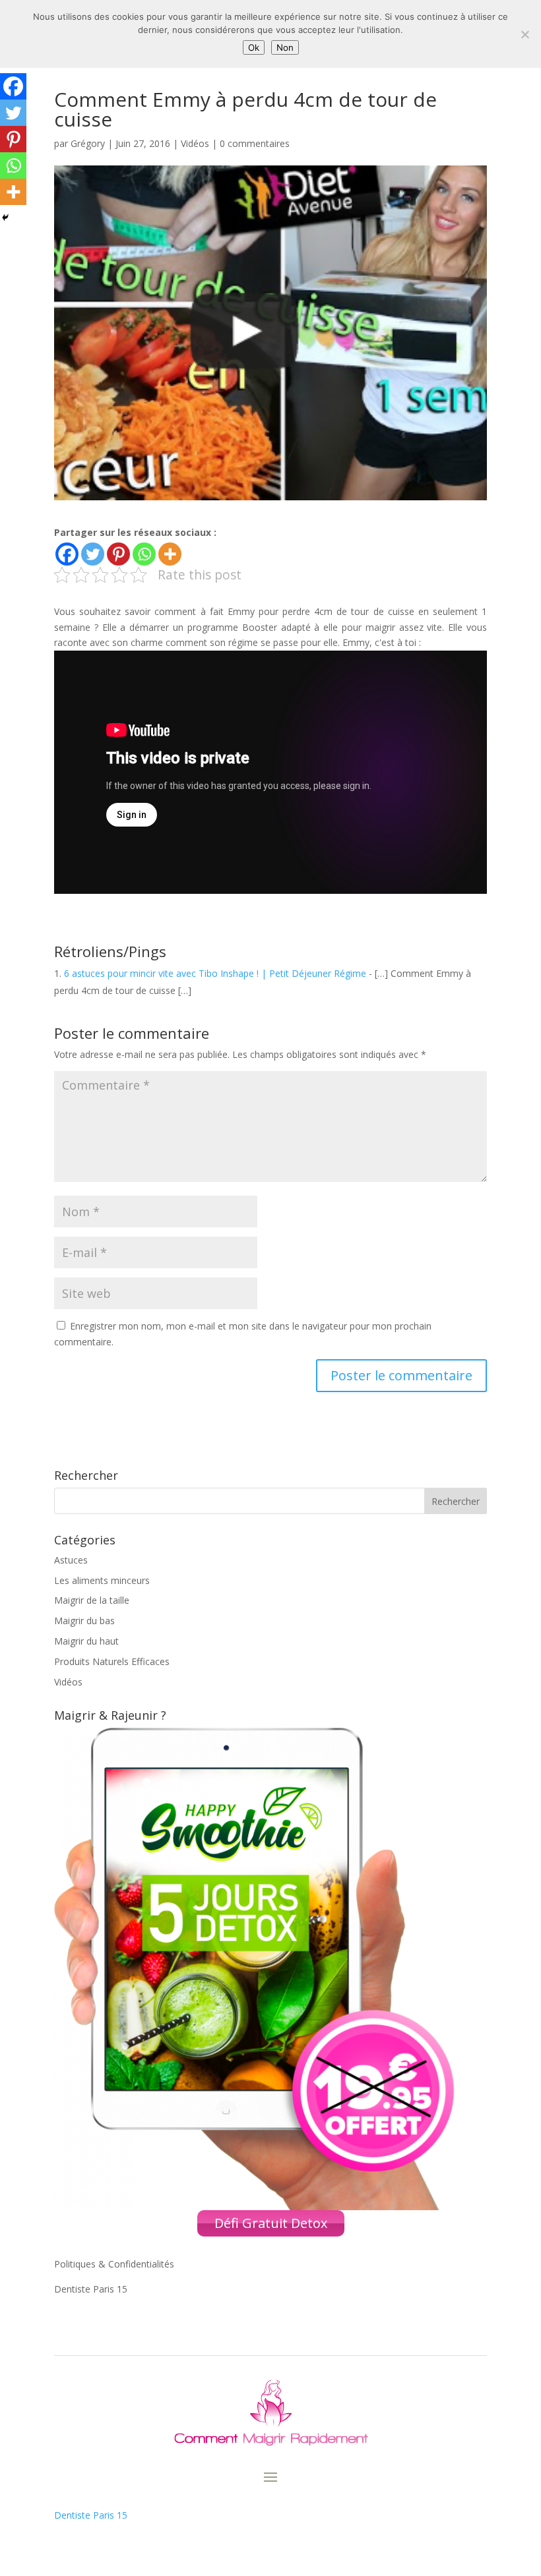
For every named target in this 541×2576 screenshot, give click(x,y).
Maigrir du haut (86, 1641)
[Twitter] (93, 554)
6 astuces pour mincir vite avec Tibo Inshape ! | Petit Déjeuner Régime (215, 973)
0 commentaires (255, 143)
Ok (254, 47)
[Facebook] (67, 554)
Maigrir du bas (84, 1621)
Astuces (71, 1560)
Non (285, 47)
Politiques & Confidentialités (114, 2264)
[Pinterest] (118, 554)
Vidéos (195, 143)
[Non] (525, 34)
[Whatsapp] (144, 554)
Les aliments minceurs (102, 1580)
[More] (170, 554)
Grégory (88, 143)
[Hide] (5, 218)
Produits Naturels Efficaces (112, 1661)
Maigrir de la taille (92, 1600)
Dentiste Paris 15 (91, 2289)
